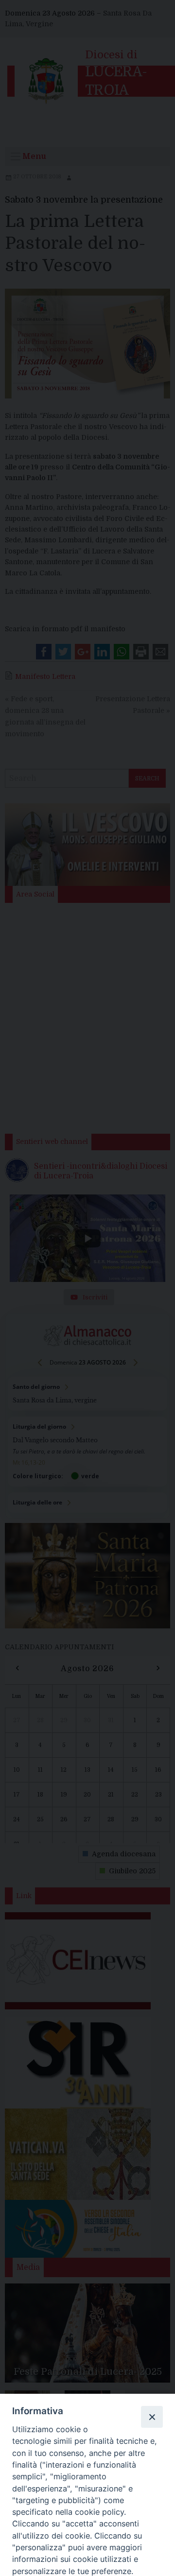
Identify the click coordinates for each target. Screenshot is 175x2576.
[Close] (152, 2417)
